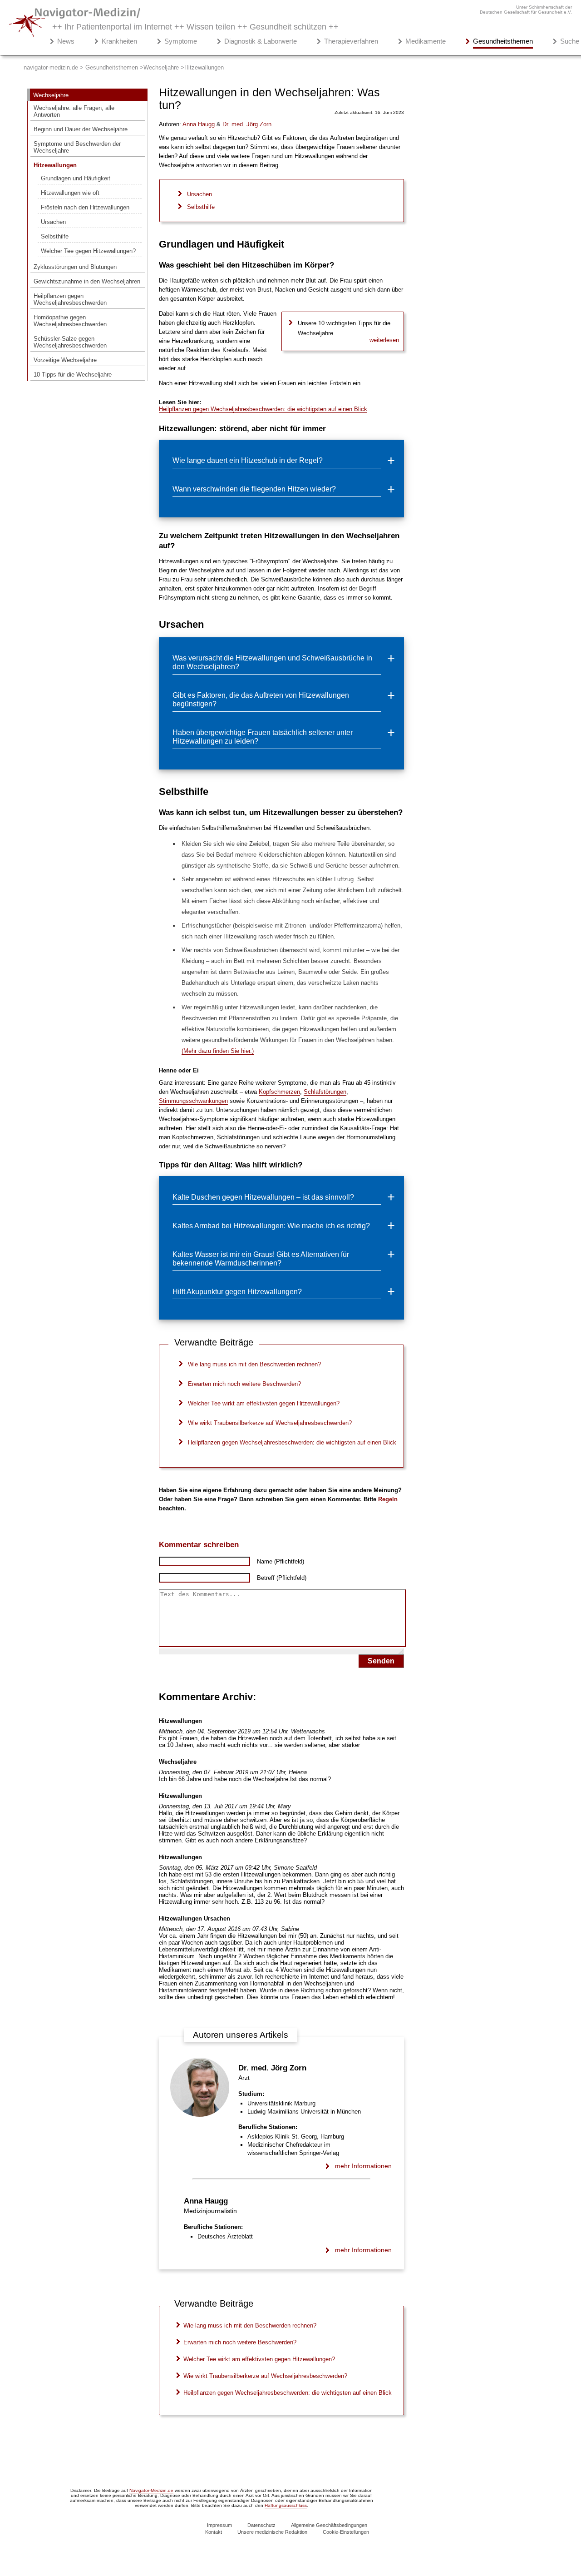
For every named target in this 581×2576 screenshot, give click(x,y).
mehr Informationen (363, 2166)
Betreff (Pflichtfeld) (282, 1578)
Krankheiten (119, 41)
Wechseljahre (51, 95)
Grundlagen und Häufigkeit (76, 178)
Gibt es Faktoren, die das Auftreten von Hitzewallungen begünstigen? (261, 699)
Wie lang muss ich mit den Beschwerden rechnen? (254, 1364)
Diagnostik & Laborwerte (261, 41)
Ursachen (53, 222)
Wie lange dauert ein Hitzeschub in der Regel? (248, 460)
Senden (381, 1661)
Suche (570, 41)
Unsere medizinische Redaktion (272, 2532)
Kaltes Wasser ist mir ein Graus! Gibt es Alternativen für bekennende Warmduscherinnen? (261, 1258)
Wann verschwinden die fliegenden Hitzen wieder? (254, 489)
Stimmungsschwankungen (193, 1101)
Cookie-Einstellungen (346, 2532)
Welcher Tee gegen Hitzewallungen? (88, 251)
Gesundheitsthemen (503, 41)
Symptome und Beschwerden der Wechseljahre (77, 147)
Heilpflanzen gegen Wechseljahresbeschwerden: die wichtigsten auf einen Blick (263, 409)
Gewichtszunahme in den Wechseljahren (87, 281)
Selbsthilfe (55, 236)
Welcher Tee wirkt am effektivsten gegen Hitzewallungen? (264, 1403)
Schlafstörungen (325, 1092)
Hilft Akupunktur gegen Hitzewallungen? (237, 1291)
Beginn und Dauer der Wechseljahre (81, 129)
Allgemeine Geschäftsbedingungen (329, 2525)
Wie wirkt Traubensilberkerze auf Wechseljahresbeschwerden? (270, 1423)
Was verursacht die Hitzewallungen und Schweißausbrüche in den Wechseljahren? (272, 662)
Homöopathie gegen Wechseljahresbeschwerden (70, 321)
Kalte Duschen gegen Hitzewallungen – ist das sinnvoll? (263, 1197)
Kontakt (214, 2532)
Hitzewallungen (55, 165)
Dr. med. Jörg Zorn (272, 2068)
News (66, 41)
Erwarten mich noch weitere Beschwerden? (244, 1384)
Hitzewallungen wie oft (70, 193)
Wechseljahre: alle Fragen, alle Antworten (74, 111)
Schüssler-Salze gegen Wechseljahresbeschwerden (70, 342)
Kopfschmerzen (279, 1092)
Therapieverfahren (351, 41)
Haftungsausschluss (286, 2505)
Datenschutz (261, 2525)
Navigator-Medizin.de (151, 2490)
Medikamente (426, 41)
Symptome (181, 41)
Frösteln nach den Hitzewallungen (85, 207)
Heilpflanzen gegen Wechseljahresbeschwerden (70, 299)
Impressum (219, 2525)
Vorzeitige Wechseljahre (65, 360)
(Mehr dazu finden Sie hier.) (218, 1051)
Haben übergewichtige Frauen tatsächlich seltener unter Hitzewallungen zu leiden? (263, 737)
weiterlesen (384, 340)
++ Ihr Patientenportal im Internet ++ (195, 27)
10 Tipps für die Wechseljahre (73, 375)
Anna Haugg (206, 2201)
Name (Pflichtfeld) (281, 1561)
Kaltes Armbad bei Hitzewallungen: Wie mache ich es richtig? (271, 1226)
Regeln (388, 1499)
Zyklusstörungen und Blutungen (75, 267)
